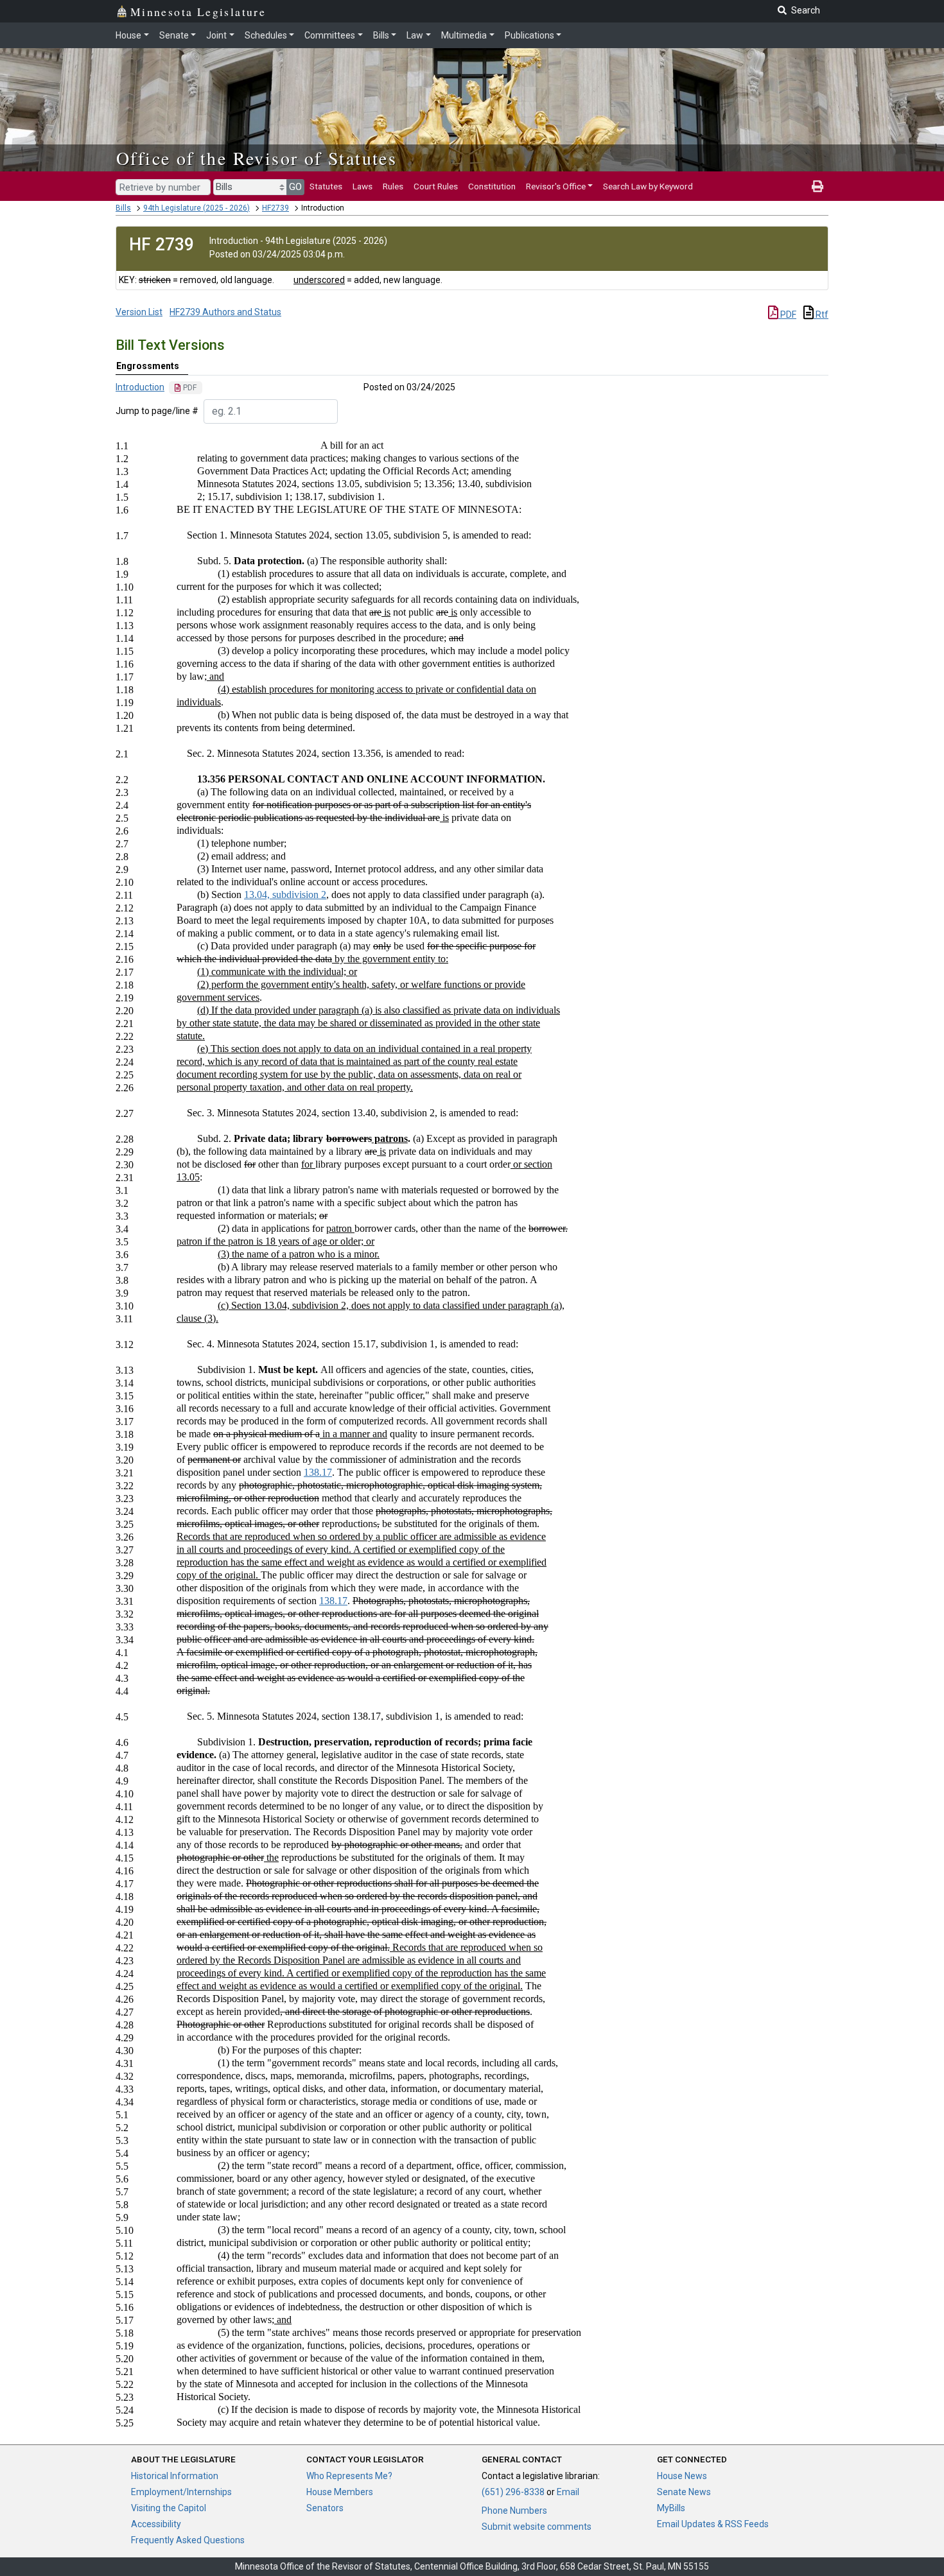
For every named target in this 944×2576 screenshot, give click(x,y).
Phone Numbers (514, 2511)
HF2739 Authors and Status (225, 312)
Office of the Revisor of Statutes (257, 158)
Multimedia (464, 35)
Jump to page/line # (157, 411)
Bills (381, 35)
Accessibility (156, 2524)
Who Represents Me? (349, 2476)
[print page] (817, 186)
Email (568, 2492)
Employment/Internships (181, 2492)
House (128, 35)
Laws (363, 186)
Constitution (492, 186)
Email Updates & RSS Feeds (713, 2524)
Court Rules (436, 186)
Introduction (140, 387)
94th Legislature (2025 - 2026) (197, 208)
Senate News (684, 2492)
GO (295, 187)
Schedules (266, 35)
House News (682, 2476)
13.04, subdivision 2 (285, 895)
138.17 (318, 1472)
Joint (216, 35)
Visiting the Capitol (169, 2508)
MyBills (671, 2508)
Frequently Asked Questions (188, 2540)
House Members (340, 2492)
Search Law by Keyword (648, 186)
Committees (330, 35)
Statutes (326, 186)
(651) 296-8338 (513, 2492)
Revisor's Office (556, 186)
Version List (139, 312)
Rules (393, 186)
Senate (174, 35)
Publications (529, 35)
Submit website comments (537, 2527)
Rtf (821, 315)
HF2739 (275, 208)
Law (415, 35)
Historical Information (175, 2476)
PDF (787, 315)
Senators (325, 2508)
